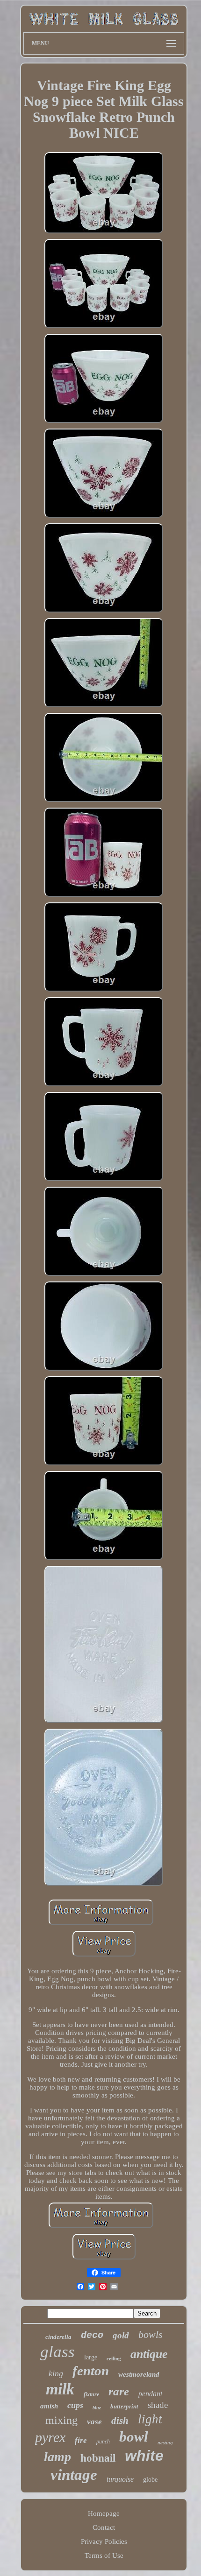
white (144, 2456)
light (150, 2419)
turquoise (120, 2479)
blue (97, 2408)
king (56, 2373)
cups (75, 2405)
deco (92, 2335)
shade (158, 2405)
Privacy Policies (104, 2541)
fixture (91, 2394)
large (91, 2357)
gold (121, 2335)
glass (57, 2352)
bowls (151, 2334)
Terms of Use (104, 2555)
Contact (104, 2527)
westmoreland (139, 2374)
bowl (134, 2437)
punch (103, 2442)
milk (60, 2389)
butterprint (124, 2406)
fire (81, 2440)
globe (150, 2480)
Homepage (104, 2513)
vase (94, 2422)
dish (120, 2421)
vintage (74, 2475)
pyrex (50, 2437)
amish (49, 2406)
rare (119, 2391)
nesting (165, 2442)
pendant (150, 2394)
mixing (61, 2420)
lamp (57, 2457)
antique (149, 2354)
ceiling (114, 2358)
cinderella (58, 2337)
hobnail (98, 2458)
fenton (91, 2371)
